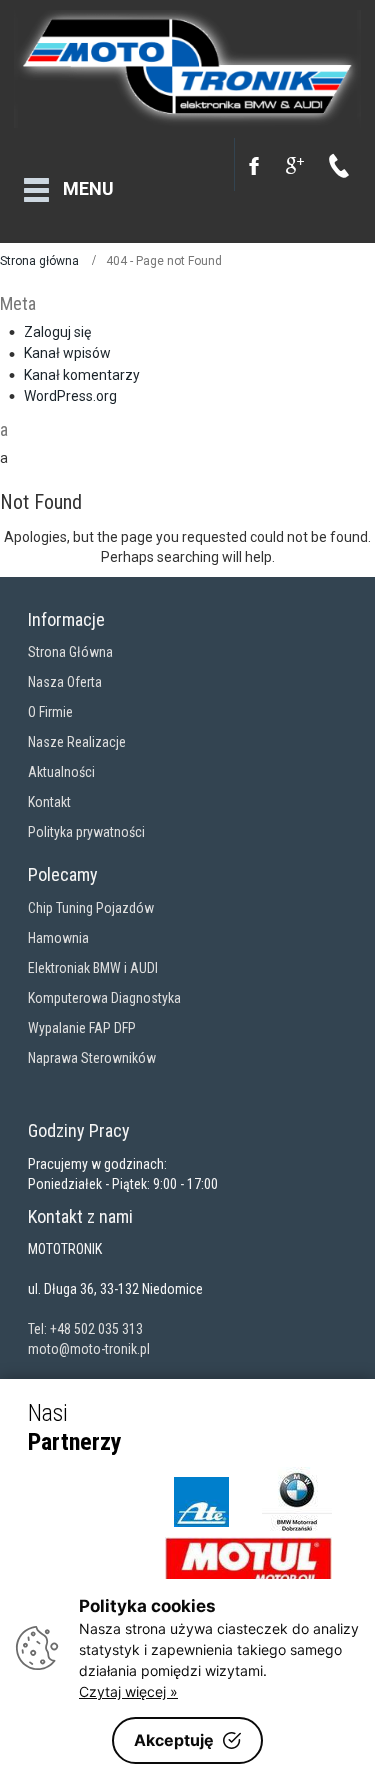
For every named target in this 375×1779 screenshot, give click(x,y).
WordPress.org (70, 396)
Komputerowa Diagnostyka (104, 998)
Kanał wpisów (67, 353)
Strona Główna (70, 652)
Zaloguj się (57, 332)
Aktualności (61, 772)
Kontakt (49, 802)
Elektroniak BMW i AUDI (93, 968)
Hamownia (58, 938)
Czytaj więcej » (128, 1691)
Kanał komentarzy (82, 375)
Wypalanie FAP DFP (82, 1028)
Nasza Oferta (65, 682)
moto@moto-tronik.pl (89, 1349)
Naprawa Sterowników (92, 1058)
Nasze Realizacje (77, 742)
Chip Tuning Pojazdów (91, 908)
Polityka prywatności (86, 832)
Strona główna (39, 261)
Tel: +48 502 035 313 (85, 1329)
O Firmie (50, 712)
